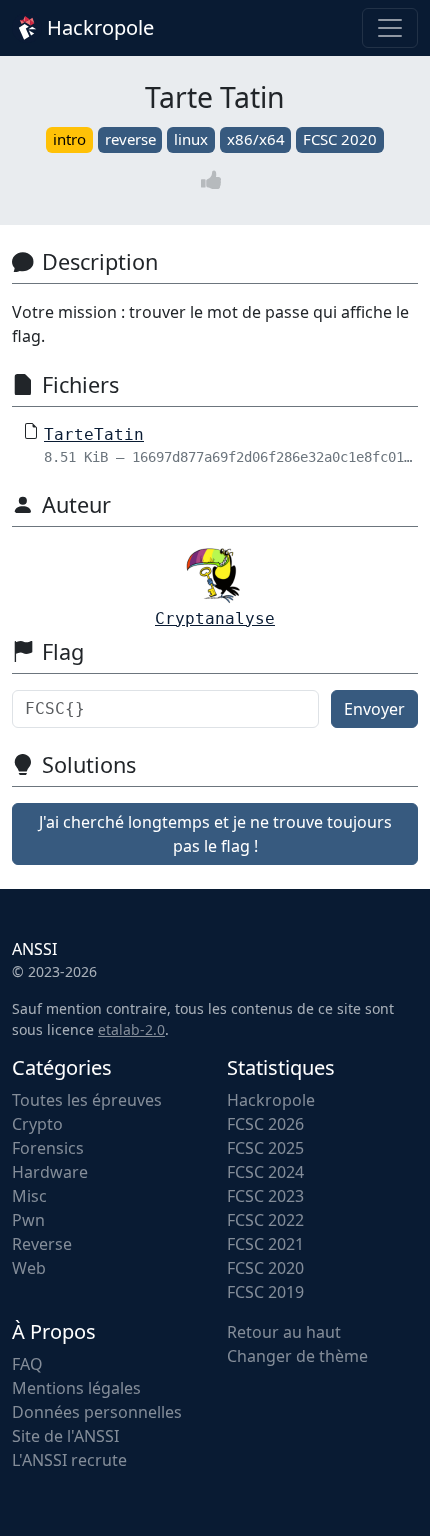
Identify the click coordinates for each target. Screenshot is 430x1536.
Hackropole (98, 27)
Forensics (48, 1148)
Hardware (50, 1172)
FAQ (27, 1364)
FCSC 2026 (265, 1124)
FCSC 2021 (265, 1244)
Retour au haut (284, 1332)
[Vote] (215, 180)
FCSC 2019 (265, 1292)
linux (191, 139)
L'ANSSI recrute (69, 1460)
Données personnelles (97, 1412)
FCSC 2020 (340, 139)
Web (29, 1268)
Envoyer (374, 709)
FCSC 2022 (265, 1220)
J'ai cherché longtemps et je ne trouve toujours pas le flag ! (215, 834)
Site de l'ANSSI (65, 1436)
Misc (29, 1196)
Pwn (28, 1220)
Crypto (37, 1124)
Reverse (42, 1244)
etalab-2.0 (131, 1029)
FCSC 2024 (265, 1172)
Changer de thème (297, 1356)
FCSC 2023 (265, 1196)
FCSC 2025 (265, 1148)
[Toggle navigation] (390, 28)
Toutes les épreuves (87, 1100)
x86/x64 (256, 139)
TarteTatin (94, 434)
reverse (130, 139)
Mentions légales (76, 1388)
